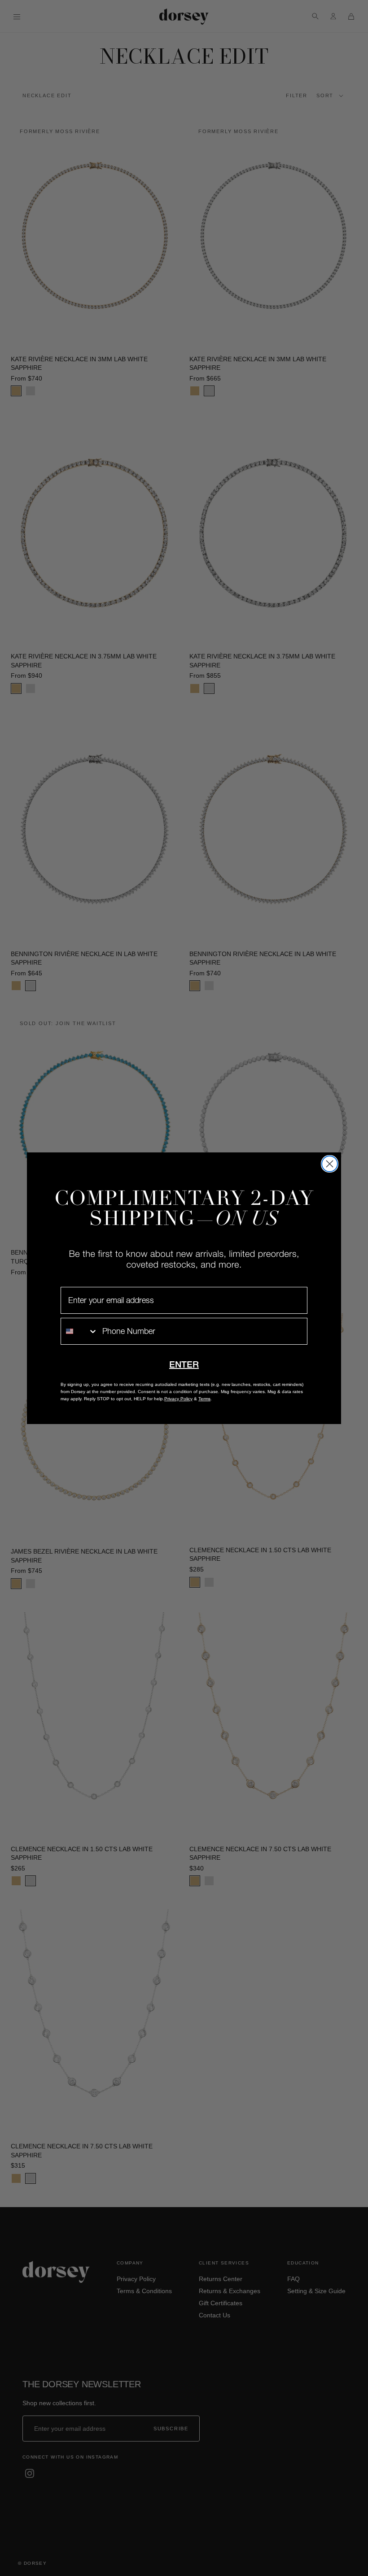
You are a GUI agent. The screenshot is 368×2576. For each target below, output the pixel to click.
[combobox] (79, 1331)
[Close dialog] (330, 1164)
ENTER (184, 1364)
